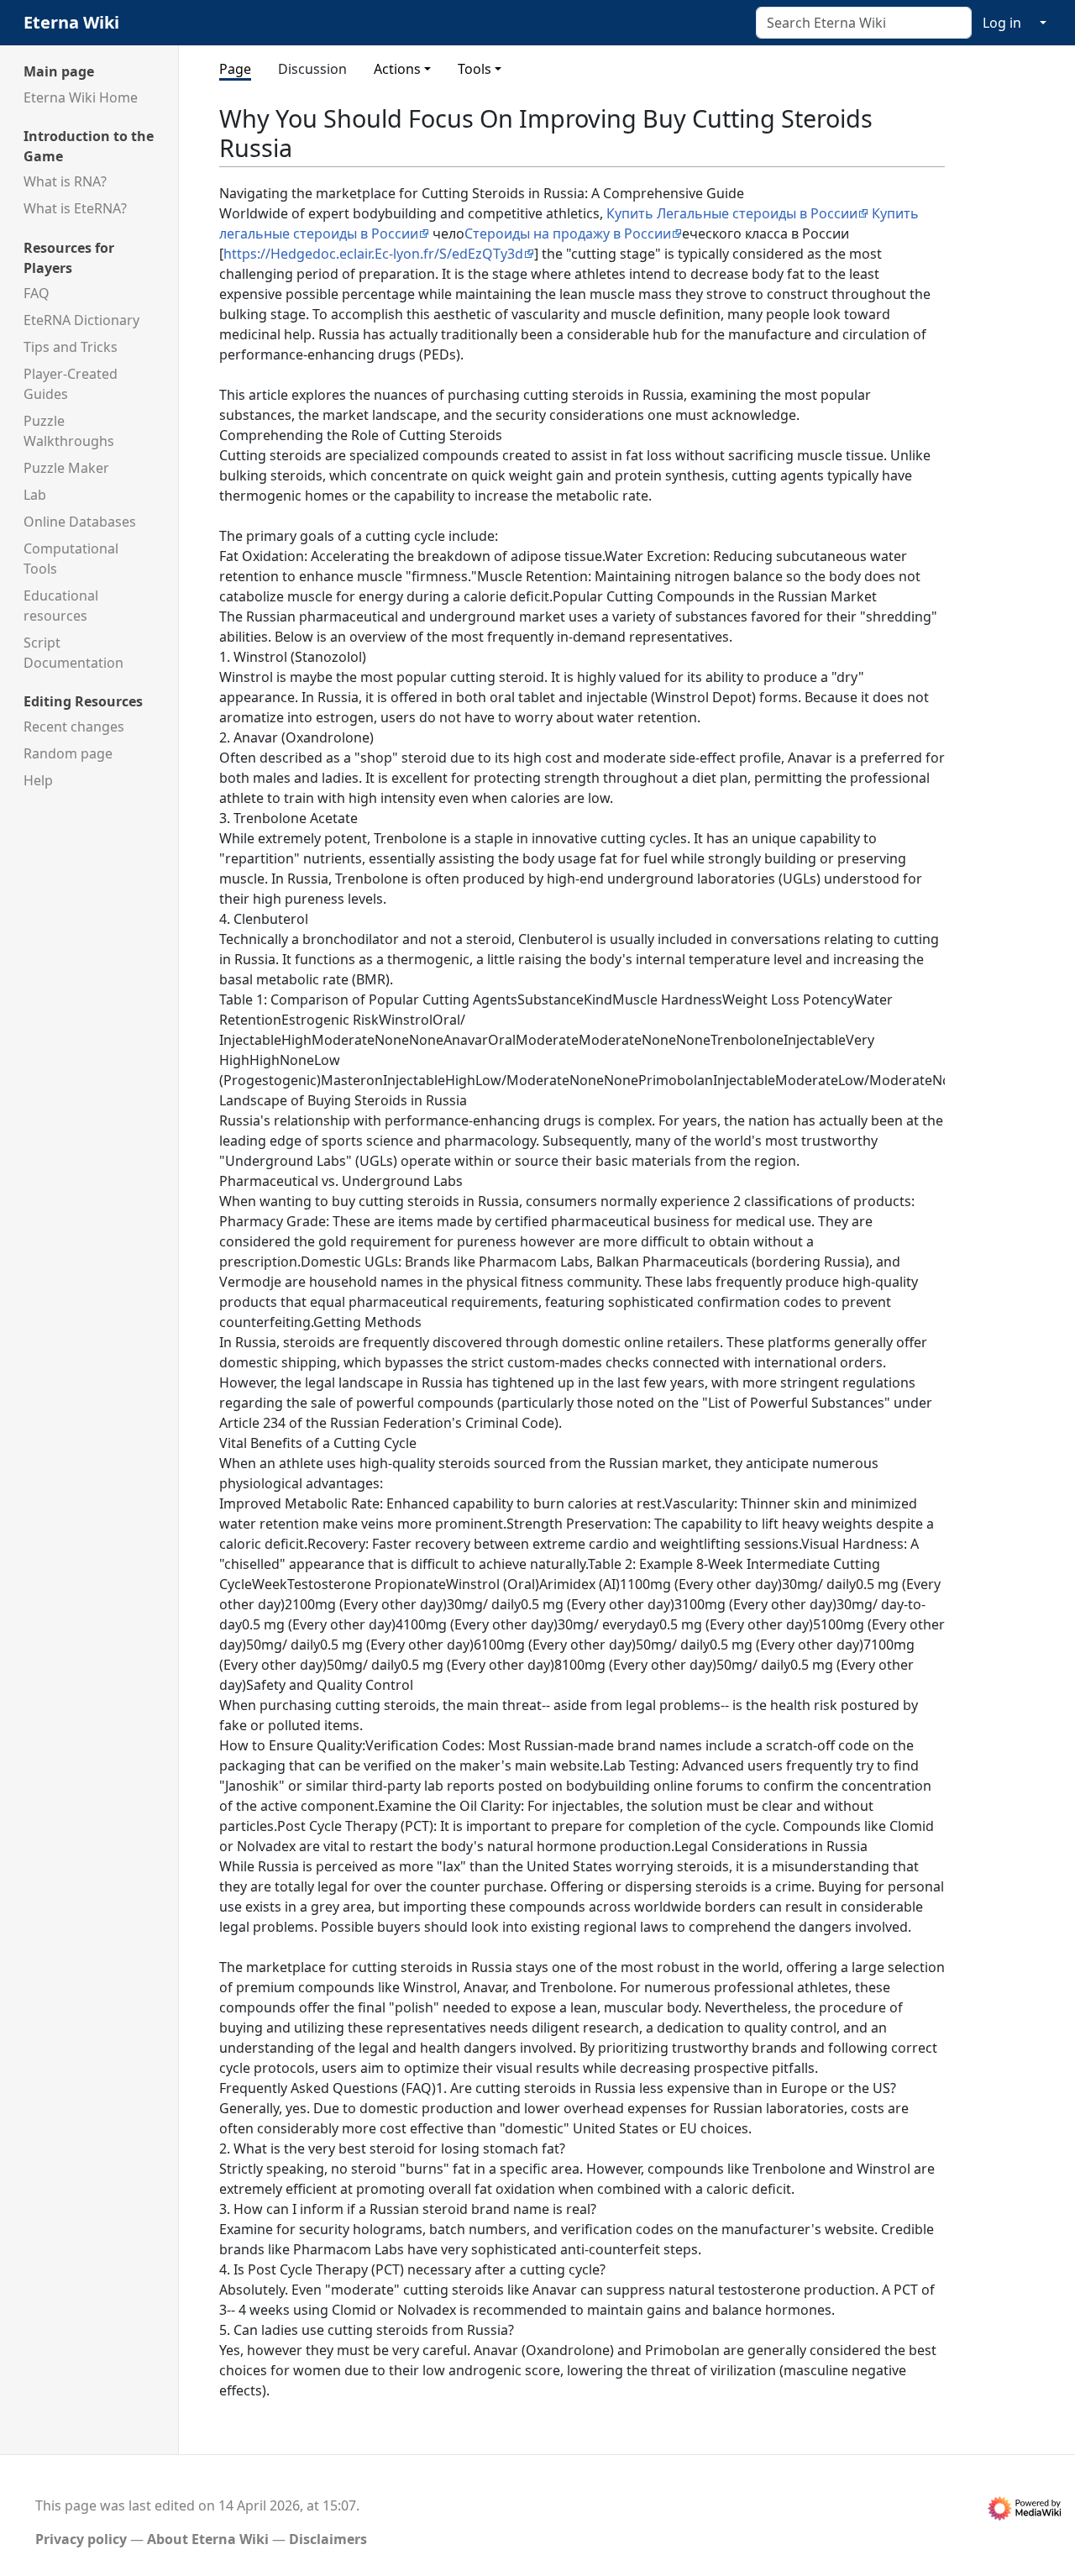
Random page (68, 753)
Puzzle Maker (66, 468)
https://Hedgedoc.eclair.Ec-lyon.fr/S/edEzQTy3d (373, 254)
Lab (35, 495)
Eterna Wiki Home (81, 97)
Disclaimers (328, 2539)
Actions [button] (397, 69)
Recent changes (74, 727)
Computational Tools (71, 559)
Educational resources (61, 606)
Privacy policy (81, 2539)
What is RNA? (65, 181)
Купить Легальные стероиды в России (732, 213)
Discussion (312, 69)
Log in (1002, 23)
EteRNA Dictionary (81, 320)
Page (235, 69)
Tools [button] (475, 69)
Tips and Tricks (71, 347)
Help (38, 780)
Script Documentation (73, 653)
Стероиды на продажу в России (568, 233)
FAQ (37, 293)
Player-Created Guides (71, 384)
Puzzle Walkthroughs (69, 431)
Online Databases (80, 522)
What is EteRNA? (75, 208)
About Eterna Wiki (208, 2539)
